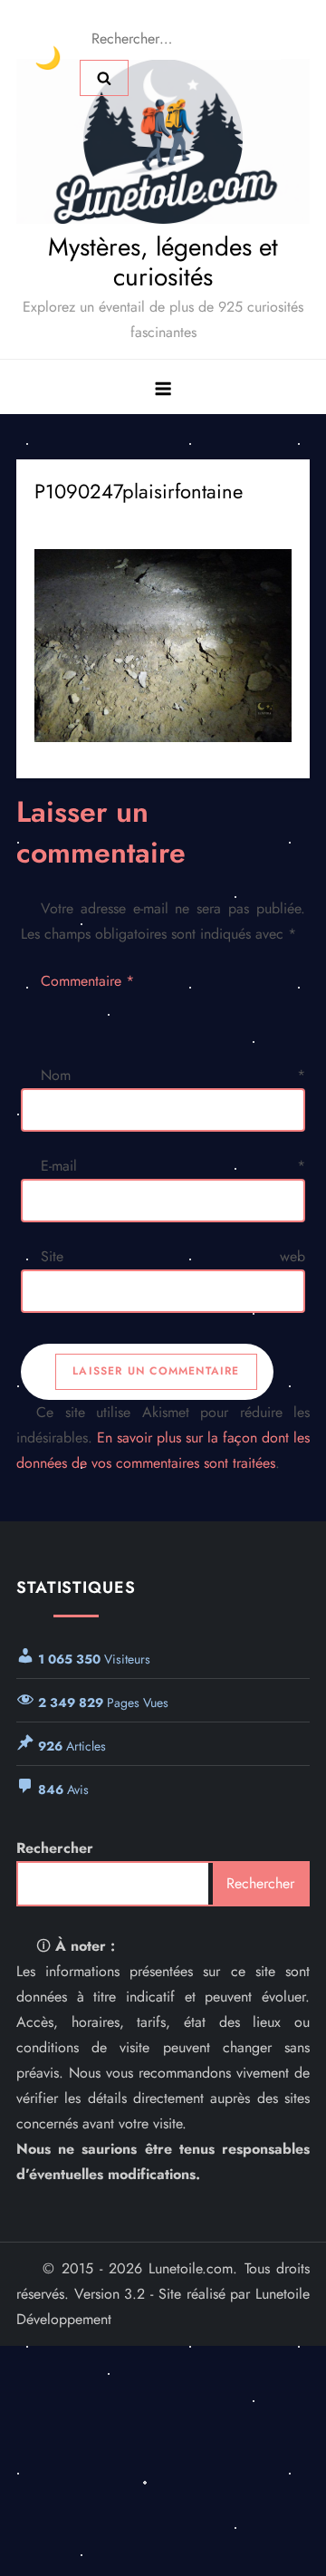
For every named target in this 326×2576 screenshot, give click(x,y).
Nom (173, 1075)
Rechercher (55, 1848)
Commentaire (87, 981)
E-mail (173, 1166)
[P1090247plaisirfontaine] (163, 646)
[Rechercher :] (180, 38)
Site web (173, 1256)
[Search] (104, 78)
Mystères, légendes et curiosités (163, 262)
